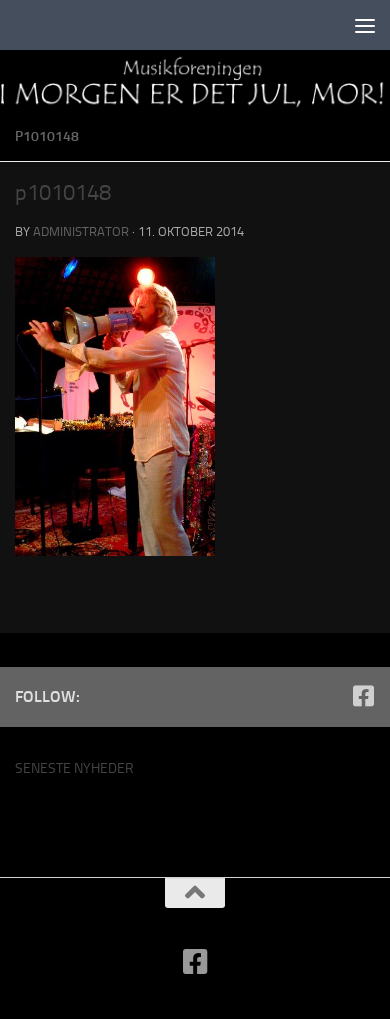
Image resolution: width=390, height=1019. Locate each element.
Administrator (81, 231)
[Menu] (365, 25)
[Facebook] (363, 696)
